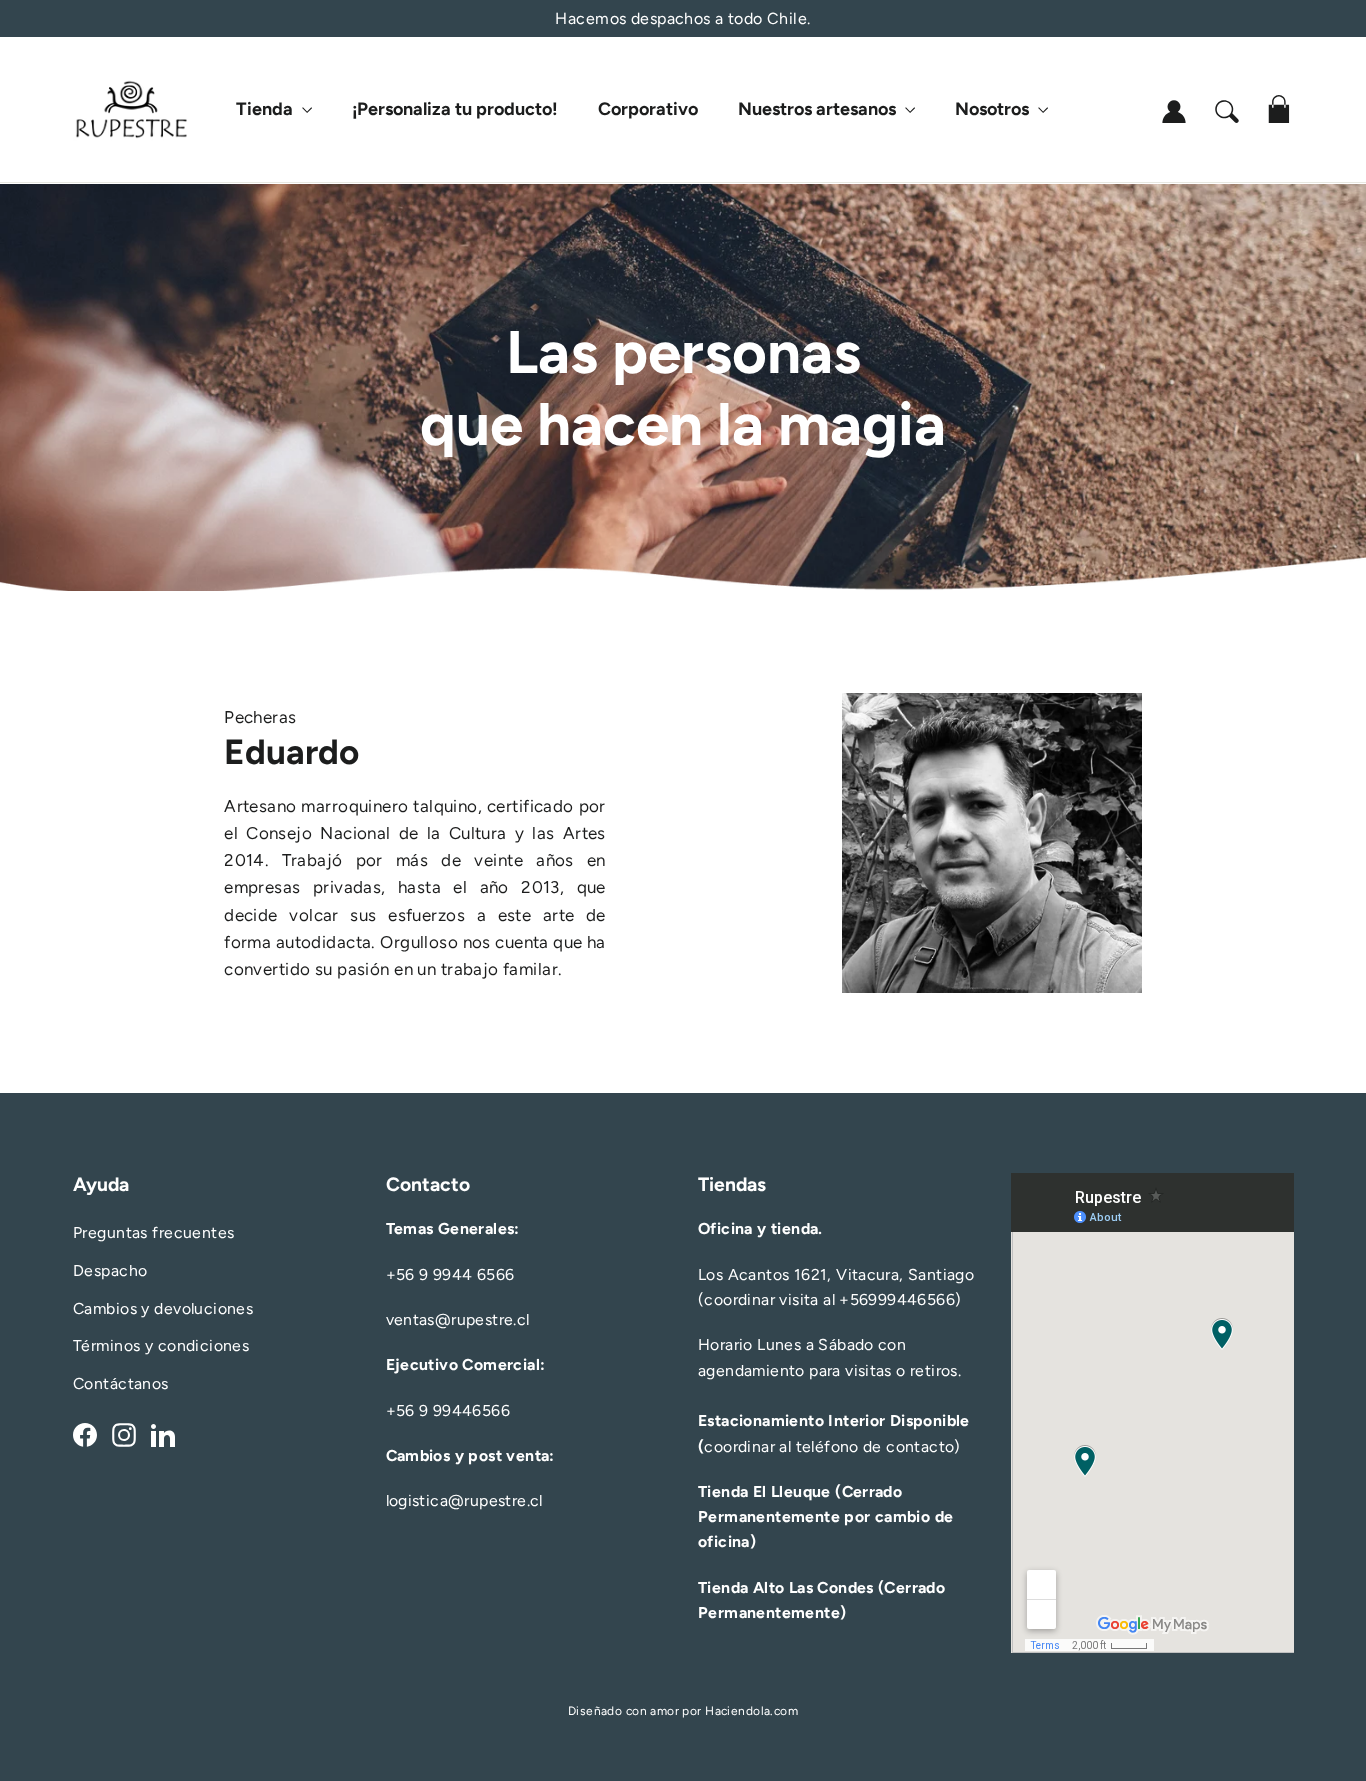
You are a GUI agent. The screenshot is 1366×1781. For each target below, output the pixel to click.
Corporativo (648, 109)
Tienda (266, 109)
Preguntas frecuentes (154, 1232)
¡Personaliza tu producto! (455, 109)
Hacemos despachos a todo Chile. (682, 18)
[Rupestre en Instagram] (124, 1433)
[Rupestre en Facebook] (85, 1433)
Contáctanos (121, 1383)
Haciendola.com (751, 1711)
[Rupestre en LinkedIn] (163, 1433)
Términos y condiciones (161, 1345)
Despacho (110, 1270)
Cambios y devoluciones (163, 1308)
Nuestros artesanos (819, 109)
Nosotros (994, 109)
